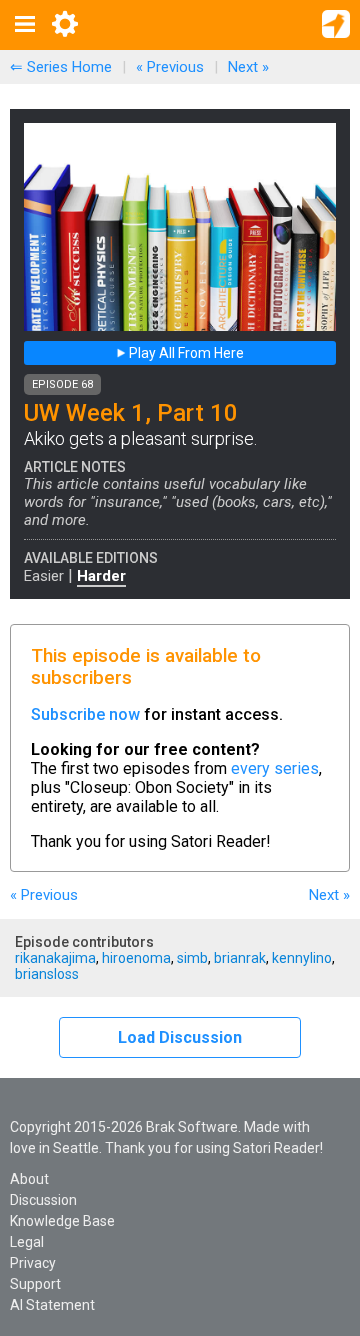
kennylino (302, 958)
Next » (248, 67)
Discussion (43, 1200)
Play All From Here (185, 353)
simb (192, 958)
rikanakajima (55, 958)
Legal (27, 1242)
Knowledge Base (62, 1221)
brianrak (240, 958)
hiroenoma (136, 958)
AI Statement (52, 1305)
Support (35, 1284)
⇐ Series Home (61, 67)
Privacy (33, 1263)
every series (275, 768)
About (29, 1179)
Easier (44, 576)
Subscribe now (85, 714)
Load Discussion (180, 1037)
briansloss (47, 974)
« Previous (170, 67)
